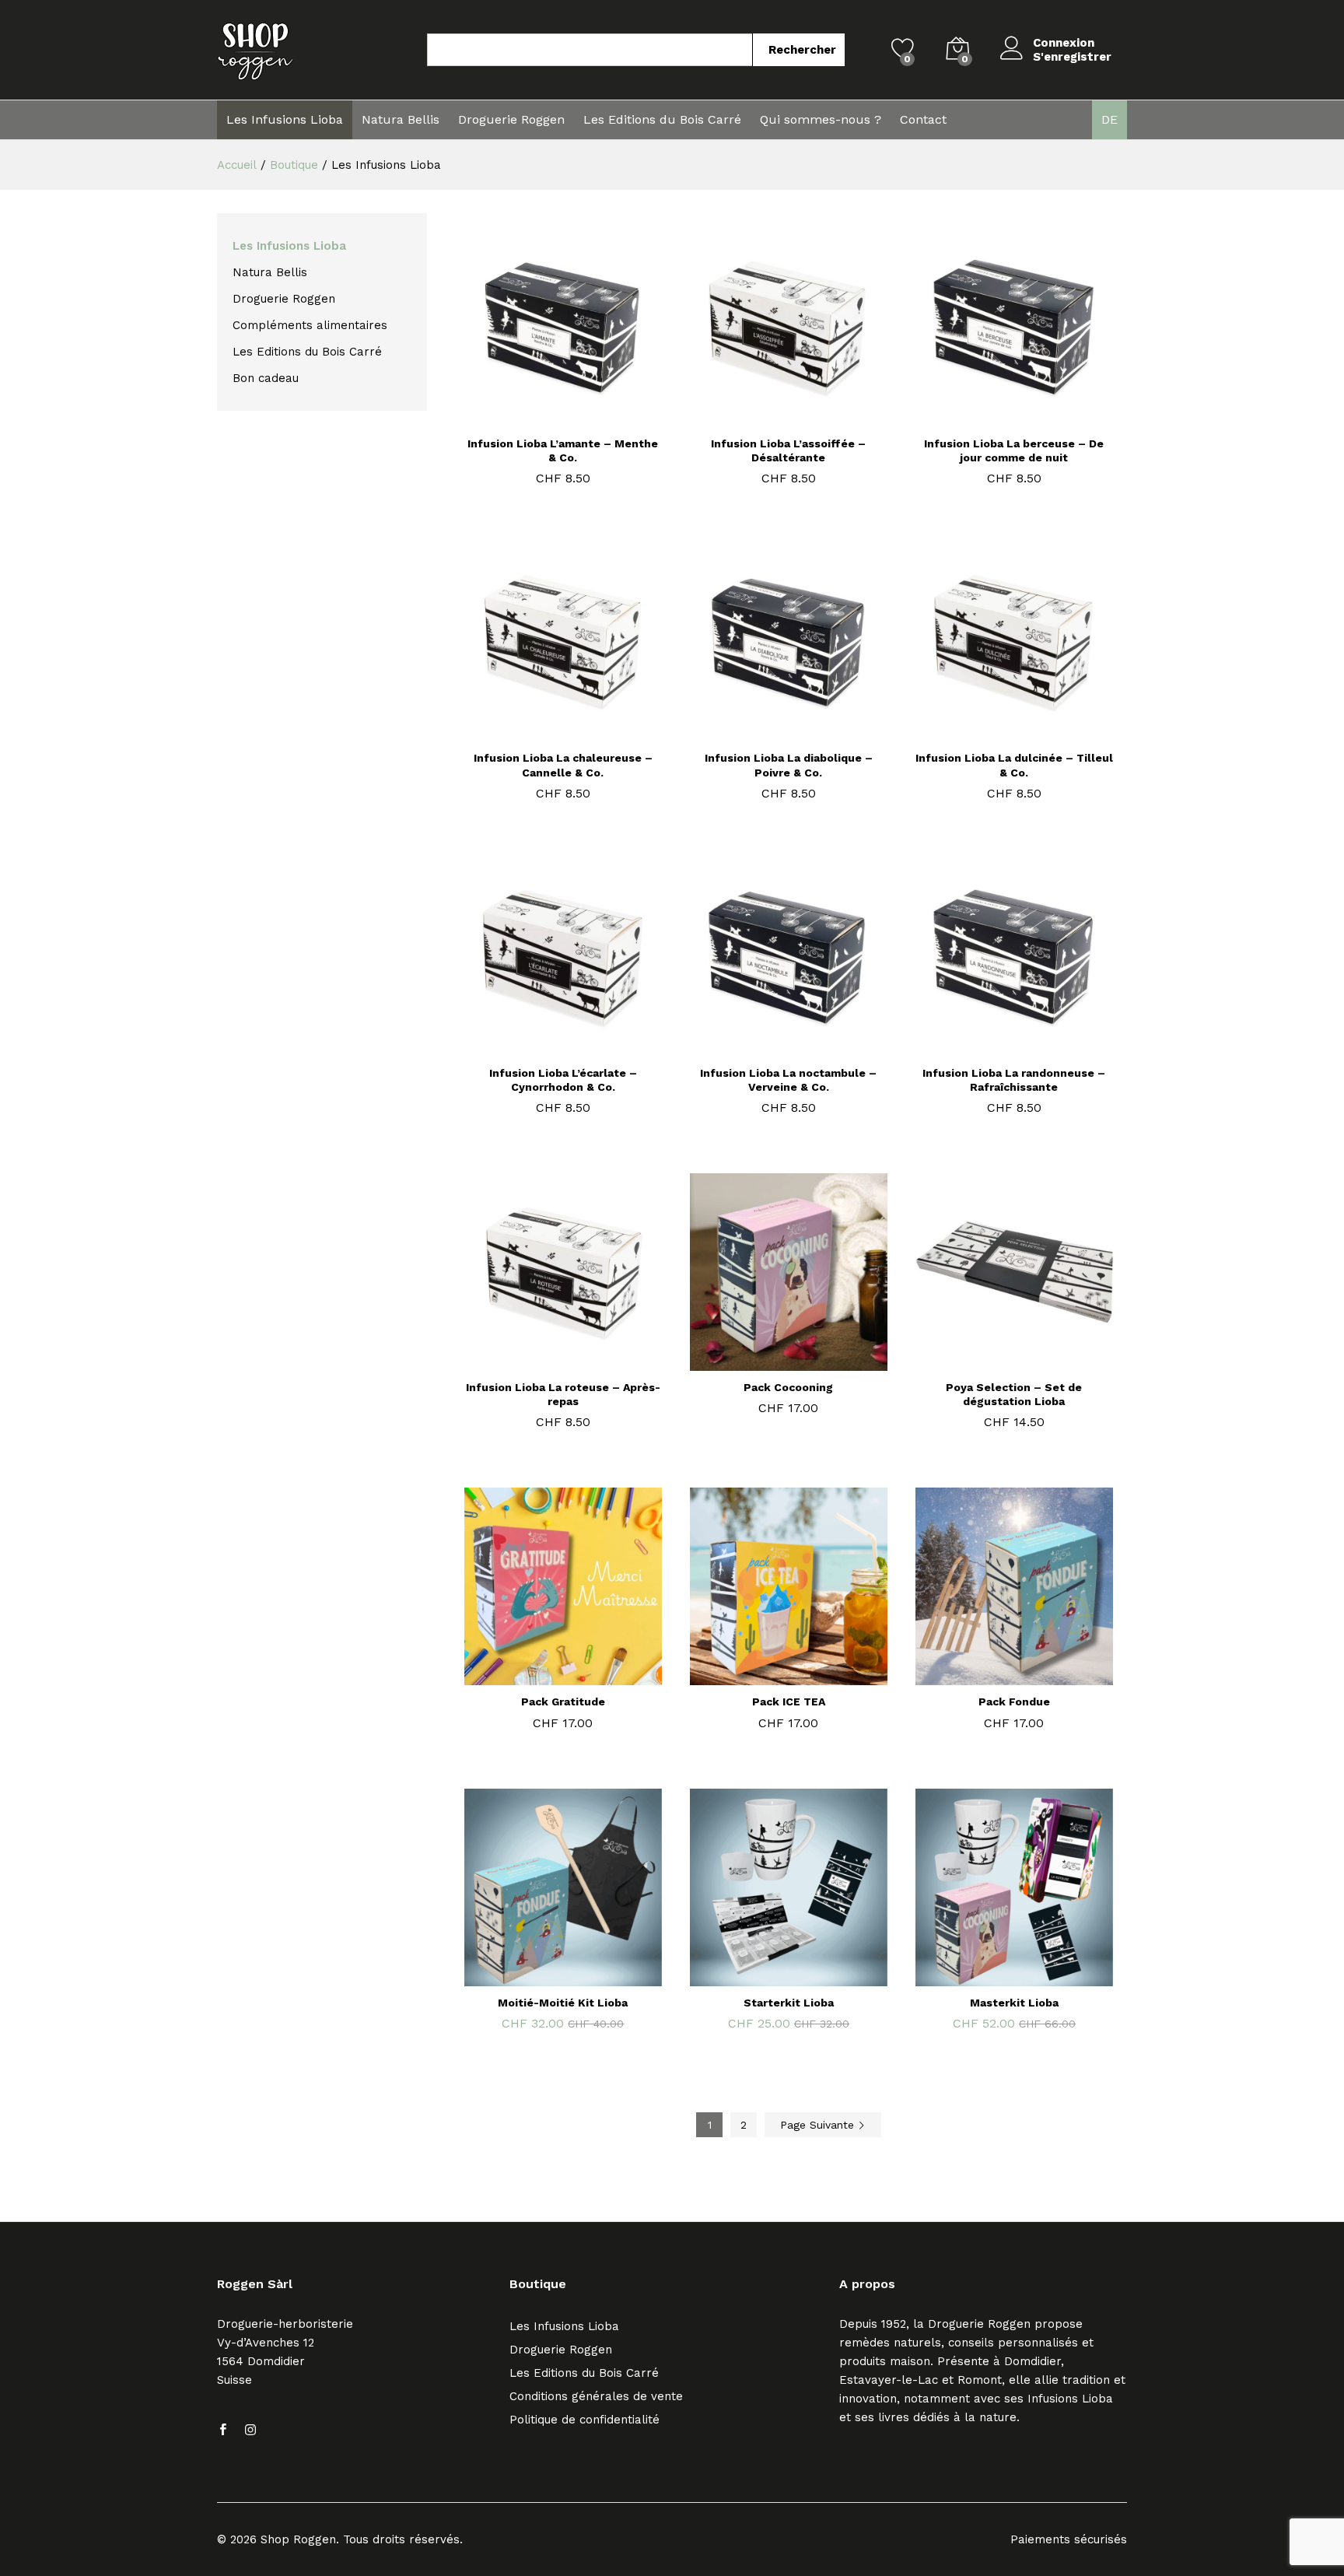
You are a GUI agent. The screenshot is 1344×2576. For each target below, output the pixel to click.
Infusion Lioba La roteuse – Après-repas (563, 1394)
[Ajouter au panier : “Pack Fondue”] (994, 1676)
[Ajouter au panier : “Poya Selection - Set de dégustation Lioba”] (994, 1362)
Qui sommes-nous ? (821, 120)
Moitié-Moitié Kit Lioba (563, 2003)
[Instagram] (250, 2431)
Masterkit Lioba (1014, 2003)
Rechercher (802, 50)
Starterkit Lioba (789, 2003)
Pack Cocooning (788, 1387)
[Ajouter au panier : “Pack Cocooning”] (768, 1362)
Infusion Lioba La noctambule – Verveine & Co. (788, 1080)
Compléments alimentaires (310, 325)
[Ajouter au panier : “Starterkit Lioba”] (768, 1977)
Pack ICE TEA (789, 1702)
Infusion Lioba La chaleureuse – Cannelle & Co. (563, 765)
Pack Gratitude (563, 1702)
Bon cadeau (266, 378)
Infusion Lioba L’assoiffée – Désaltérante (788, 450)
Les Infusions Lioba (285, 120)
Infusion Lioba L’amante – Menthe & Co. (563, 450)
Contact (923, 120)
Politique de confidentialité (584, 2420)
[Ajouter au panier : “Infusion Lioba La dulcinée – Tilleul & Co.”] (994, 732)
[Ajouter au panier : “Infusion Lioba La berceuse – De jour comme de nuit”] (994, 418)
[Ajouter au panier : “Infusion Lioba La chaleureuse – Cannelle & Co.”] (543, 732)
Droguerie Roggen (511, 120)
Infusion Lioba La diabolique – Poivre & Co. (789, 765)
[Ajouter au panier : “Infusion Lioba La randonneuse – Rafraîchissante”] (994, 1047)
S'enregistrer (1072, 57)
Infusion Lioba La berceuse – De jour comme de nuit (1014, 450)
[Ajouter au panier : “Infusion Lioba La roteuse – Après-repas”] (543, 1362)
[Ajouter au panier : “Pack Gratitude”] (543, 1676)
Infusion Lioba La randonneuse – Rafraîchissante (1014, 1080)
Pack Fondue (1014, 1702)
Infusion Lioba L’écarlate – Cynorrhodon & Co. (563, 1080)
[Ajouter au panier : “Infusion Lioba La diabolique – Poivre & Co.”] (768, 732)
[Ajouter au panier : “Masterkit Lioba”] (994, 1977)
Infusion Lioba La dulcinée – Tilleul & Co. (1014, 765)
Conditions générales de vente (596, 2396)
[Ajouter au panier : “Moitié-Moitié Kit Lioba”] (543, 1977)
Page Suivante (819, 2125)
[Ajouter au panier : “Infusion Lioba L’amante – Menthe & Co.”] (543, 418)
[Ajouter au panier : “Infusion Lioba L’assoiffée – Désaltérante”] (768, 418)
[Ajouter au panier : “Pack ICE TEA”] (768, 1676)
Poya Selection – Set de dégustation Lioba (1014, 1394)
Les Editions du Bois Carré (662, 120)
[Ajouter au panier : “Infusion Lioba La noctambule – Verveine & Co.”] (768, 1047)
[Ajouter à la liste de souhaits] (579, 418)
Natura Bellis (401, 120)
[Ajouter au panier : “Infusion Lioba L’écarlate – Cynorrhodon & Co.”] (543, 1047)
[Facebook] (223, 2431)
